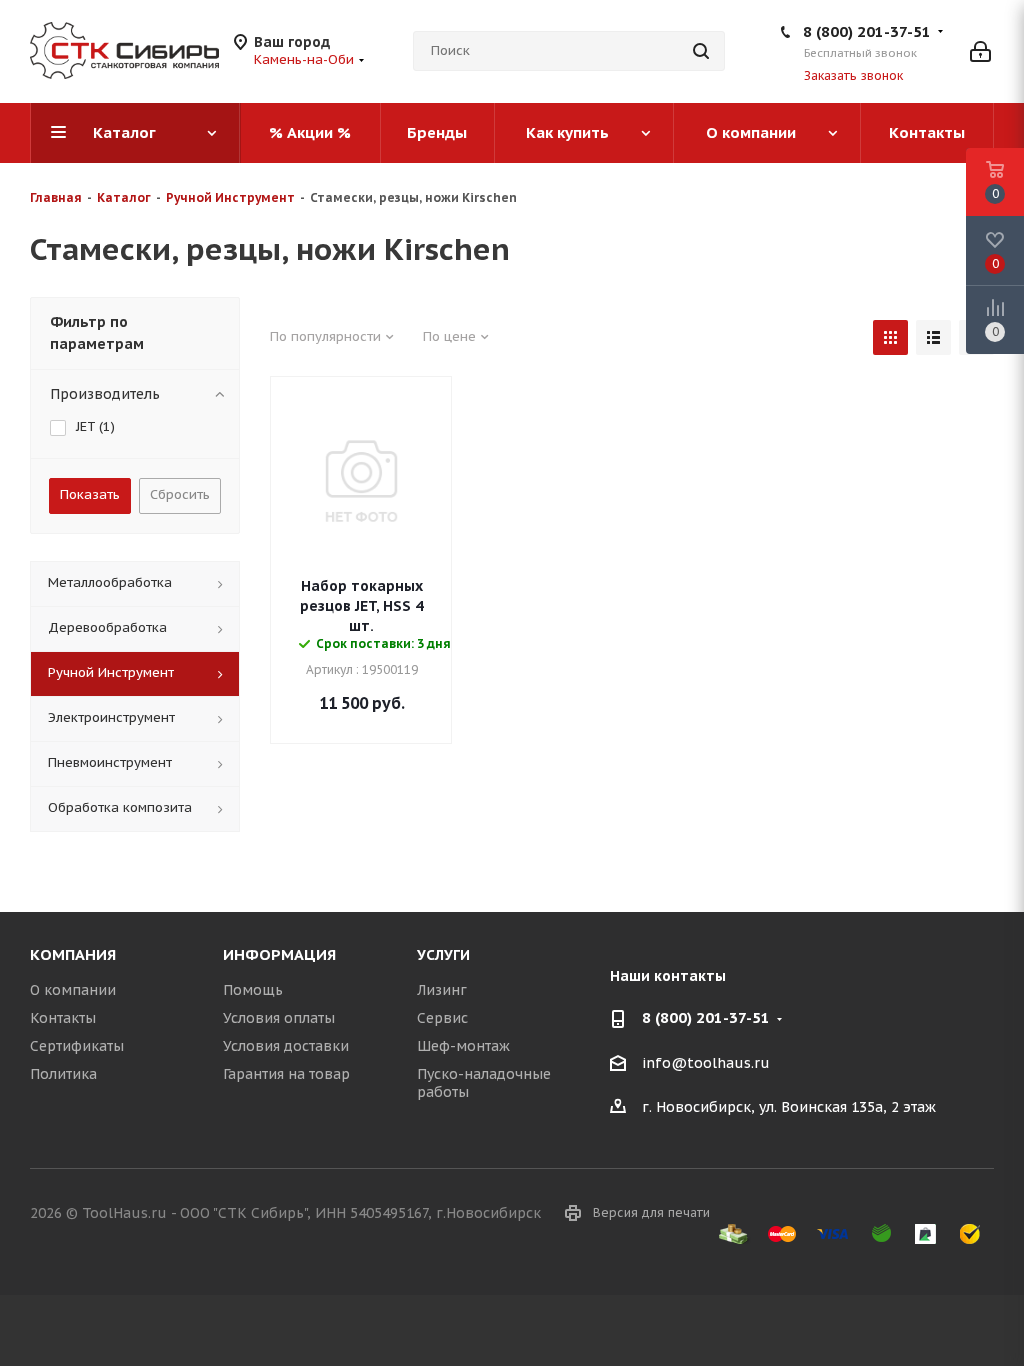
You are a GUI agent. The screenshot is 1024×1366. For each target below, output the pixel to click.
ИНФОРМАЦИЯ (279, 954)
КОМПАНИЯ (73, 954)
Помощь (253, 990)
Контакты (63, 1018)
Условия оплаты (279, 1018)
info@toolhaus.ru (706, 1063)
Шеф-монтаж (463, 1046)
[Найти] (701, 51)
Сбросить (180, 494)
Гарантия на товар (286, 1074)
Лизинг (442, 990)
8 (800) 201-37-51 (867, 31)
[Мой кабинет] (980, 51)
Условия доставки (286, 1046)
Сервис (442, 1018)
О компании (73, 990)
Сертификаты (77, 1046)
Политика (63, 1074)
